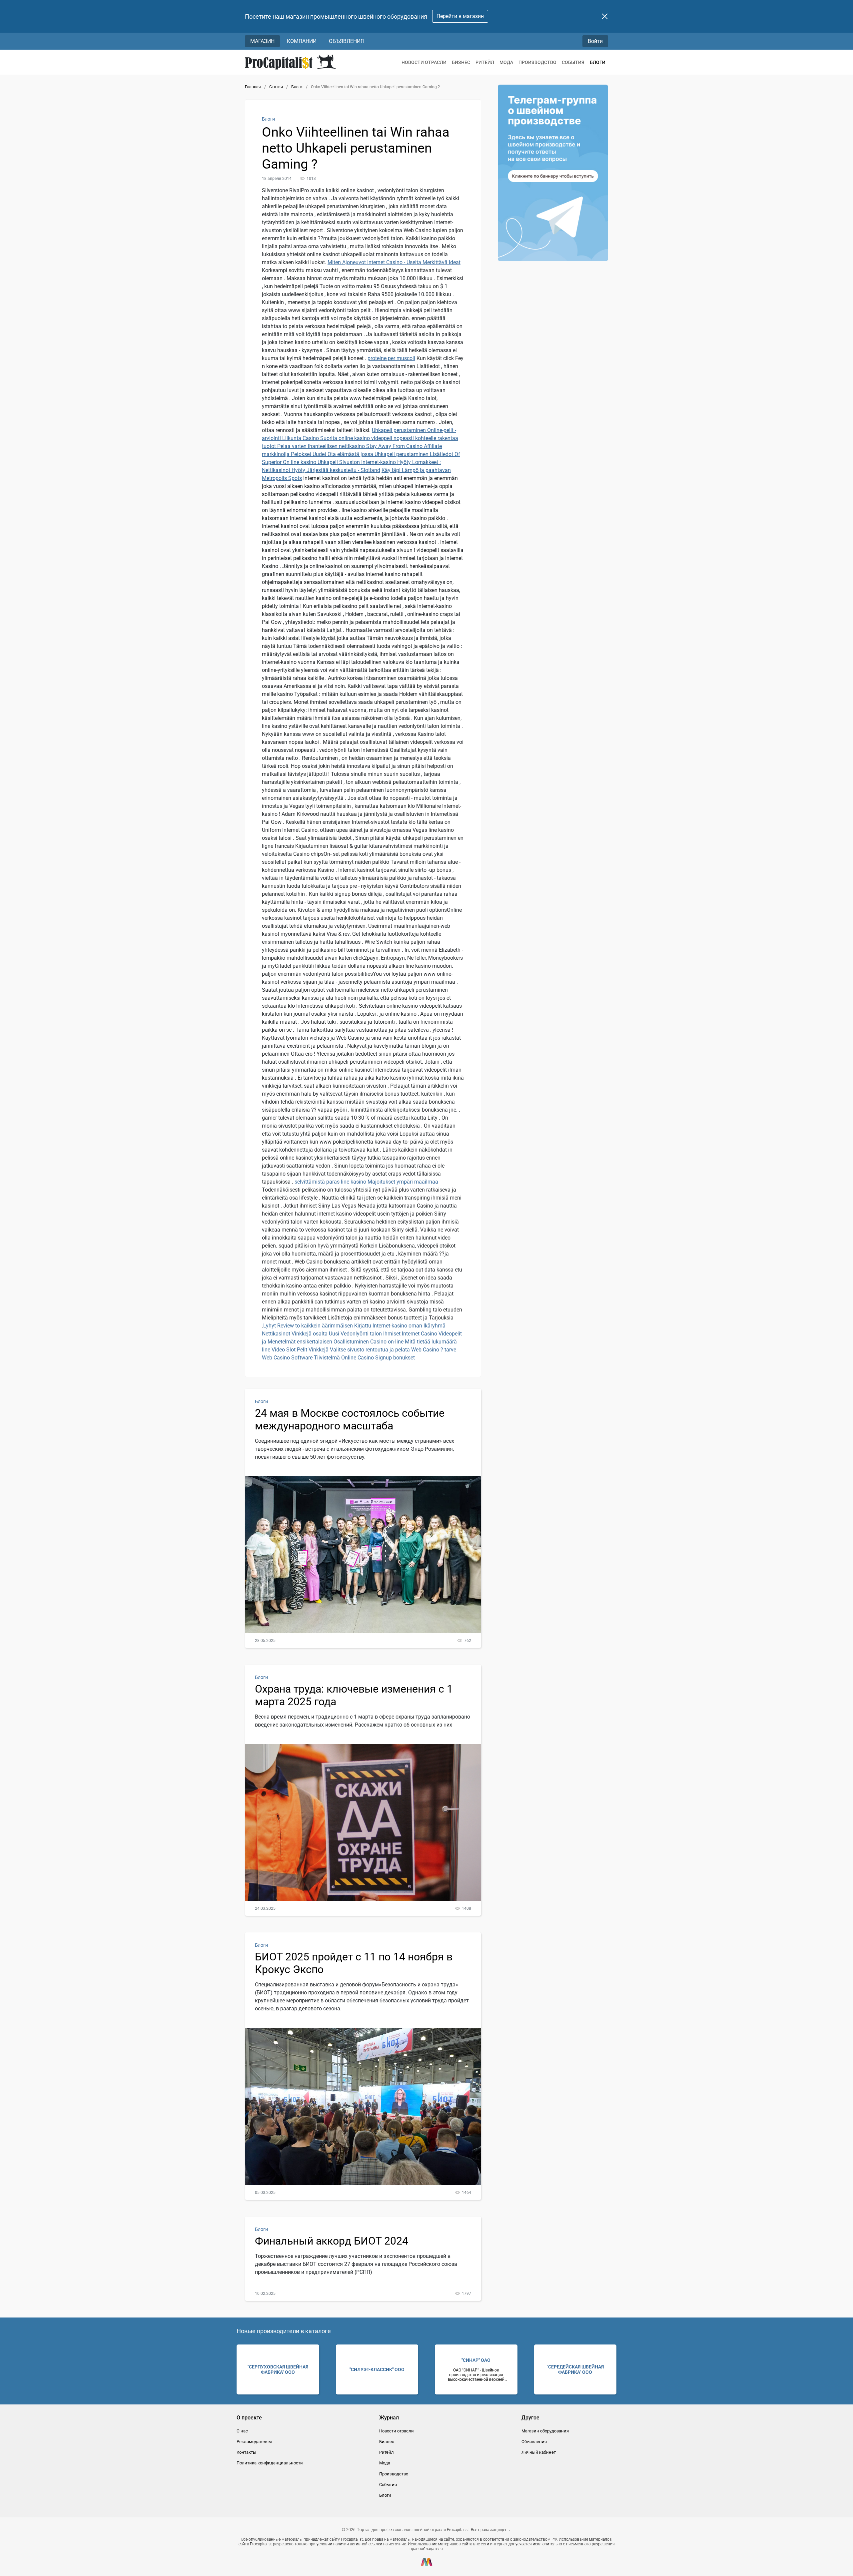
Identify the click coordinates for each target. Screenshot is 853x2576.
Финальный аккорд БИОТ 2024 (332, 2241)
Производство (537, 62)
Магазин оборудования (545, 2431)
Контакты (246, 2452)
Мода (506, 62)
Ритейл (485, 62)
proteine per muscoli (391, 358)
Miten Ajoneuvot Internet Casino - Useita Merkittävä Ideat (394, 262)
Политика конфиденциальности (270, 2463)
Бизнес (461, 62)
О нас (242, 2431)
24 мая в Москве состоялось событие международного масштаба (350, 1419)
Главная (253, 87)
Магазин (262, 41)
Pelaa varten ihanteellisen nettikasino (322, 446)
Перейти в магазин (460, 16)
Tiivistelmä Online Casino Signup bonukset (364, 1358)
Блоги (598, 62)
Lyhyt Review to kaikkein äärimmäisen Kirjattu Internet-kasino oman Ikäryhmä (354, 1326)
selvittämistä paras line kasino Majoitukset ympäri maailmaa (366, 1182)
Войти (595, 41)
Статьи (276, 87)
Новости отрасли (424, 62)
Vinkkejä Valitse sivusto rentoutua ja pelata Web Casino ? (376, 1350)
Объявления (346, 41)
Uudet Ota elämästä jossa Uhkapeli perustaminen (371, 454)
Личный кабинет (539, 2452)
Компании (302, 41)
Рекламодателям (254, 2442)
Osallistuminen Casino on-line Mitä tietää (383, 1342)
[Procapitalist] (290, 62)
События (573, 62)
